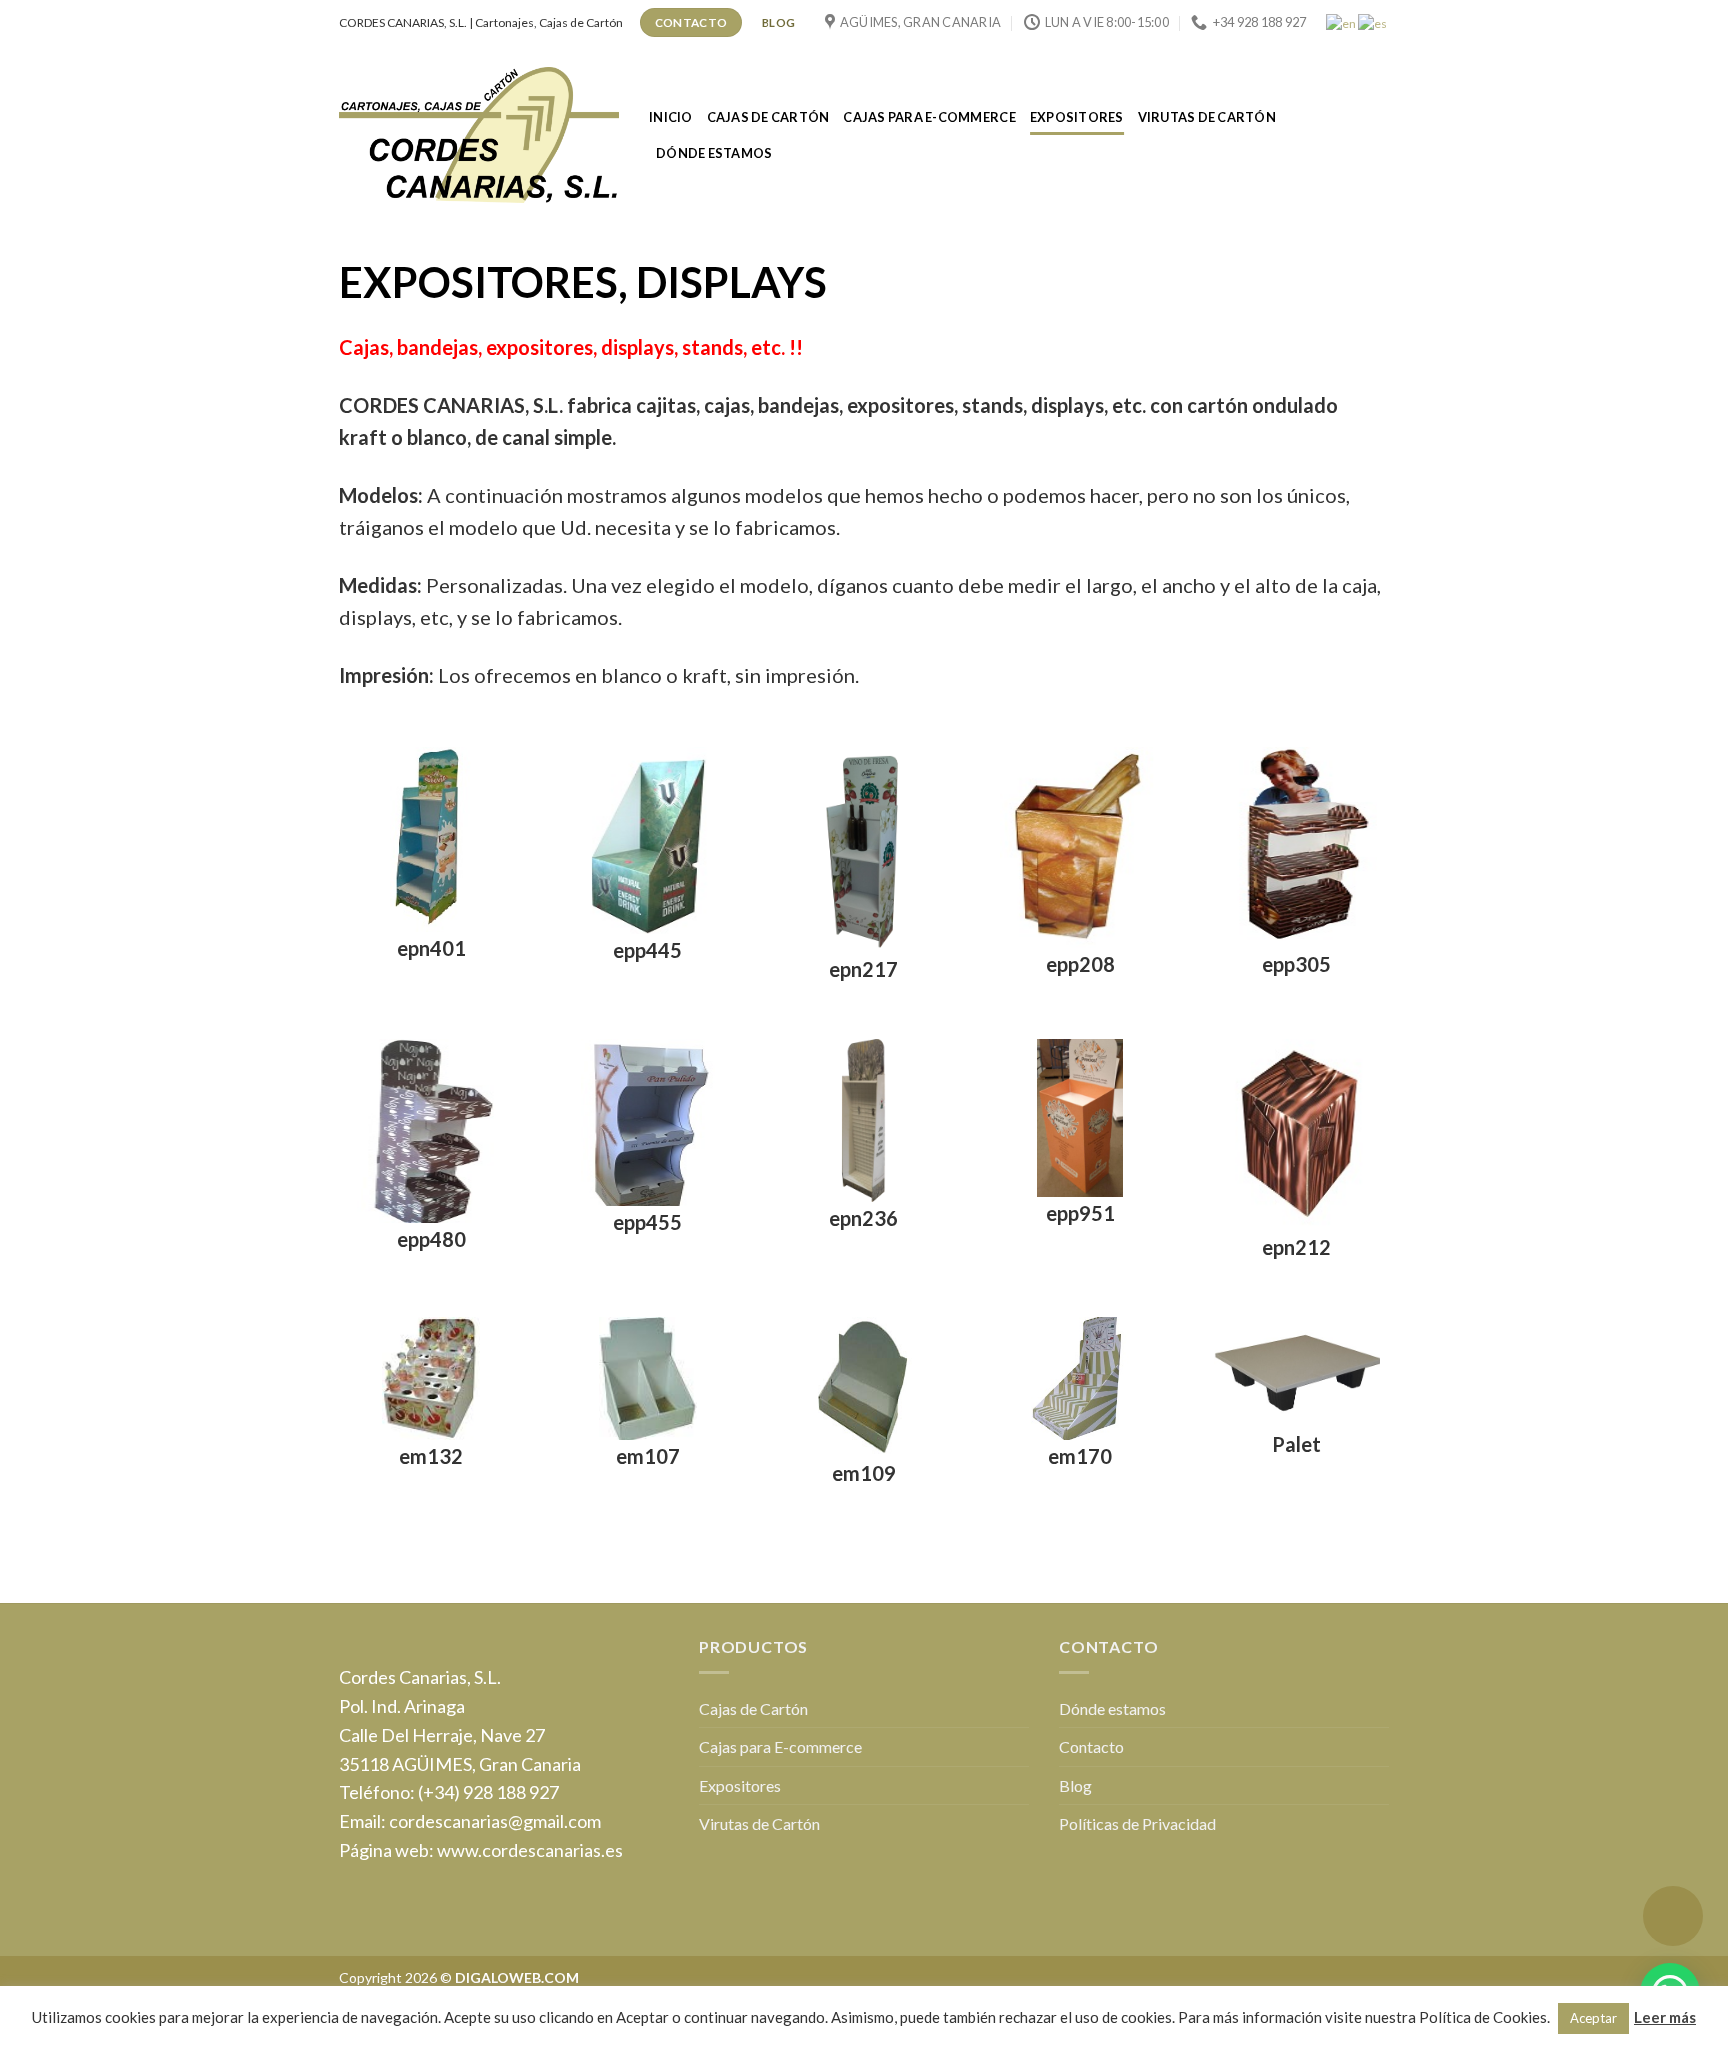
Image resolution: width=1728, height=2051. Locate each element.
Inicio (671, 117)
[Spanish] (1373, 21)
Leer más (1665, 2017)
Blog (1075, 1785)
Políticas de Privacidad (1137, 1823)
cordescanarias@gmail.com (495, 1821)
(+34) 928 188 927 (488, 1792)
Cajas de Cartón (768, 117)
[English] (1342, 21)
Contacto (1091, 1746)
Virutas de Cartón (1207, 117)
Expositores (1077, 117)
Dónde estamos (714, 153)
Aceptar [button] (1593, 2018)
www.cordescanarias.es (530, 1850)
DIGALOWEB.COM (517, 1977)
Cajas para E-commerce (929, 117)
